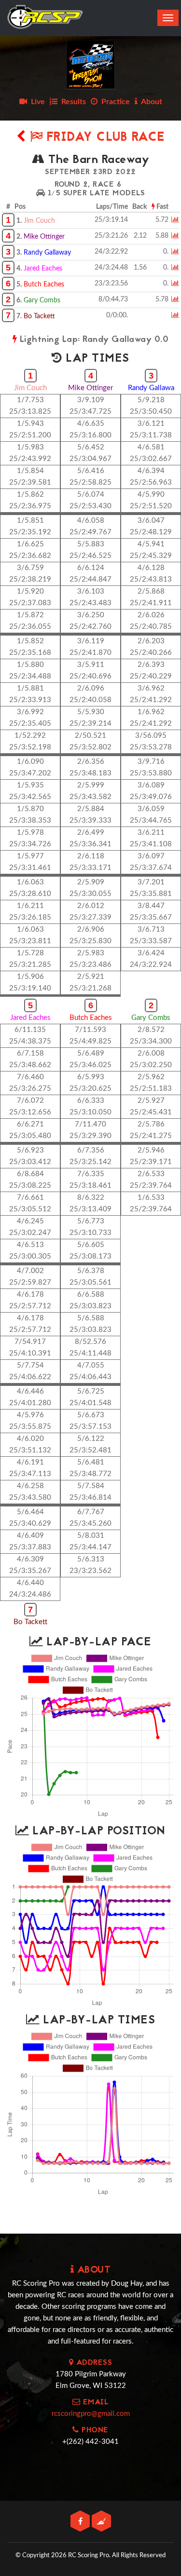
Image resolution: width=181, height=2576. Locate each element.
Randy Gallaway (47, 253)
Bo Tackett (39, 316)
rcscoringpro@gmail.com (91, 2414)
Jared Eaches (43, 269)
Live (36, 102)
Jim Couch (39, 221)
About (150, 102)
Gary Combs (42, 300)
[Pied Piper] (101, 2522)
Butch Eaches (44, 285)
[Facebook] (81, 2522)
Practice (114, 102)
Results (72, 102)
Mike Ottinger (44, 237)
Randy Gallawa (151, 388)
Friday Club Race (104, 138)
